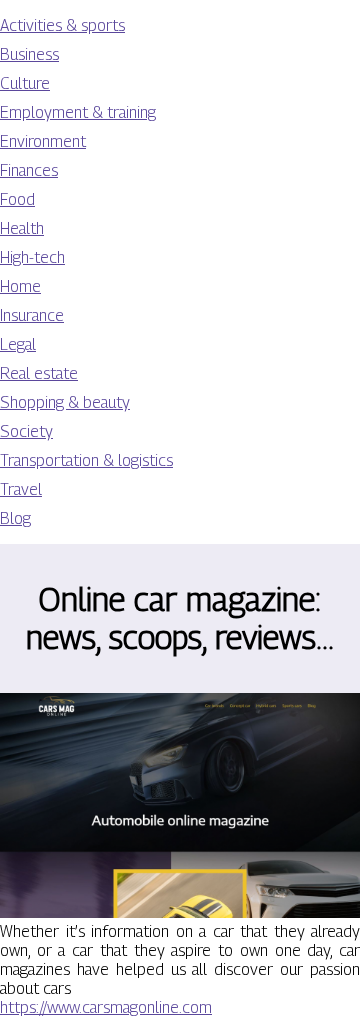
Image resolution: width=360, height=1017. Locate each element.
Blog (15, 518)
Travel (21, 489)
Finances (29, 170)
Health (22, 228)
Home (20, 286)
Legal (18, 344)
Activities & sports (62, 25)
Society (26, 431)
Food (17, 199)
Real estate (39, 373)
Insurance (32, 315)
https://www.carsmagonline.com (106, 1007)
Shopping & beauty (65, 402)
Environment (43, 141)
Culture (25, 83)
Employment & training (78, 112)
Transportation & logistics (86, 460)
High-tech (32, 257)
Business (29, 54)
